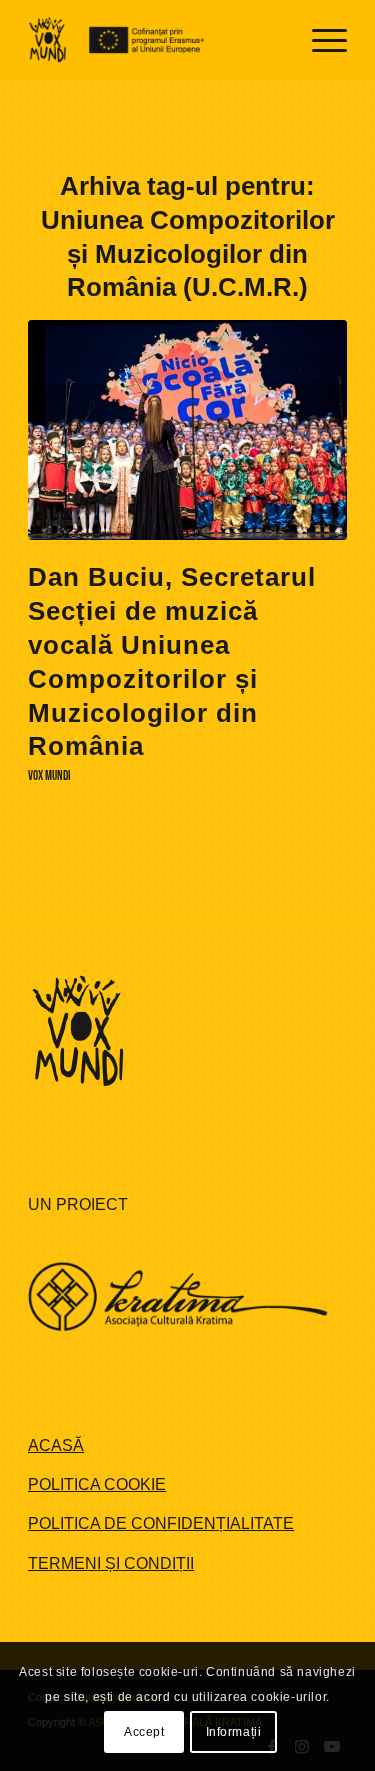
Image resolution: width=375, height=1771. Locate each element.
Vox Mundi (49, 776)
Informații (234, 1732)
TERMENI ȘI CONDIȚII (111, 1563)
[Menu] (319, 40)
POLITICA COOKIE (97, 1484)
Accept (144, 1732)
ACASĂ (56, 1445)
